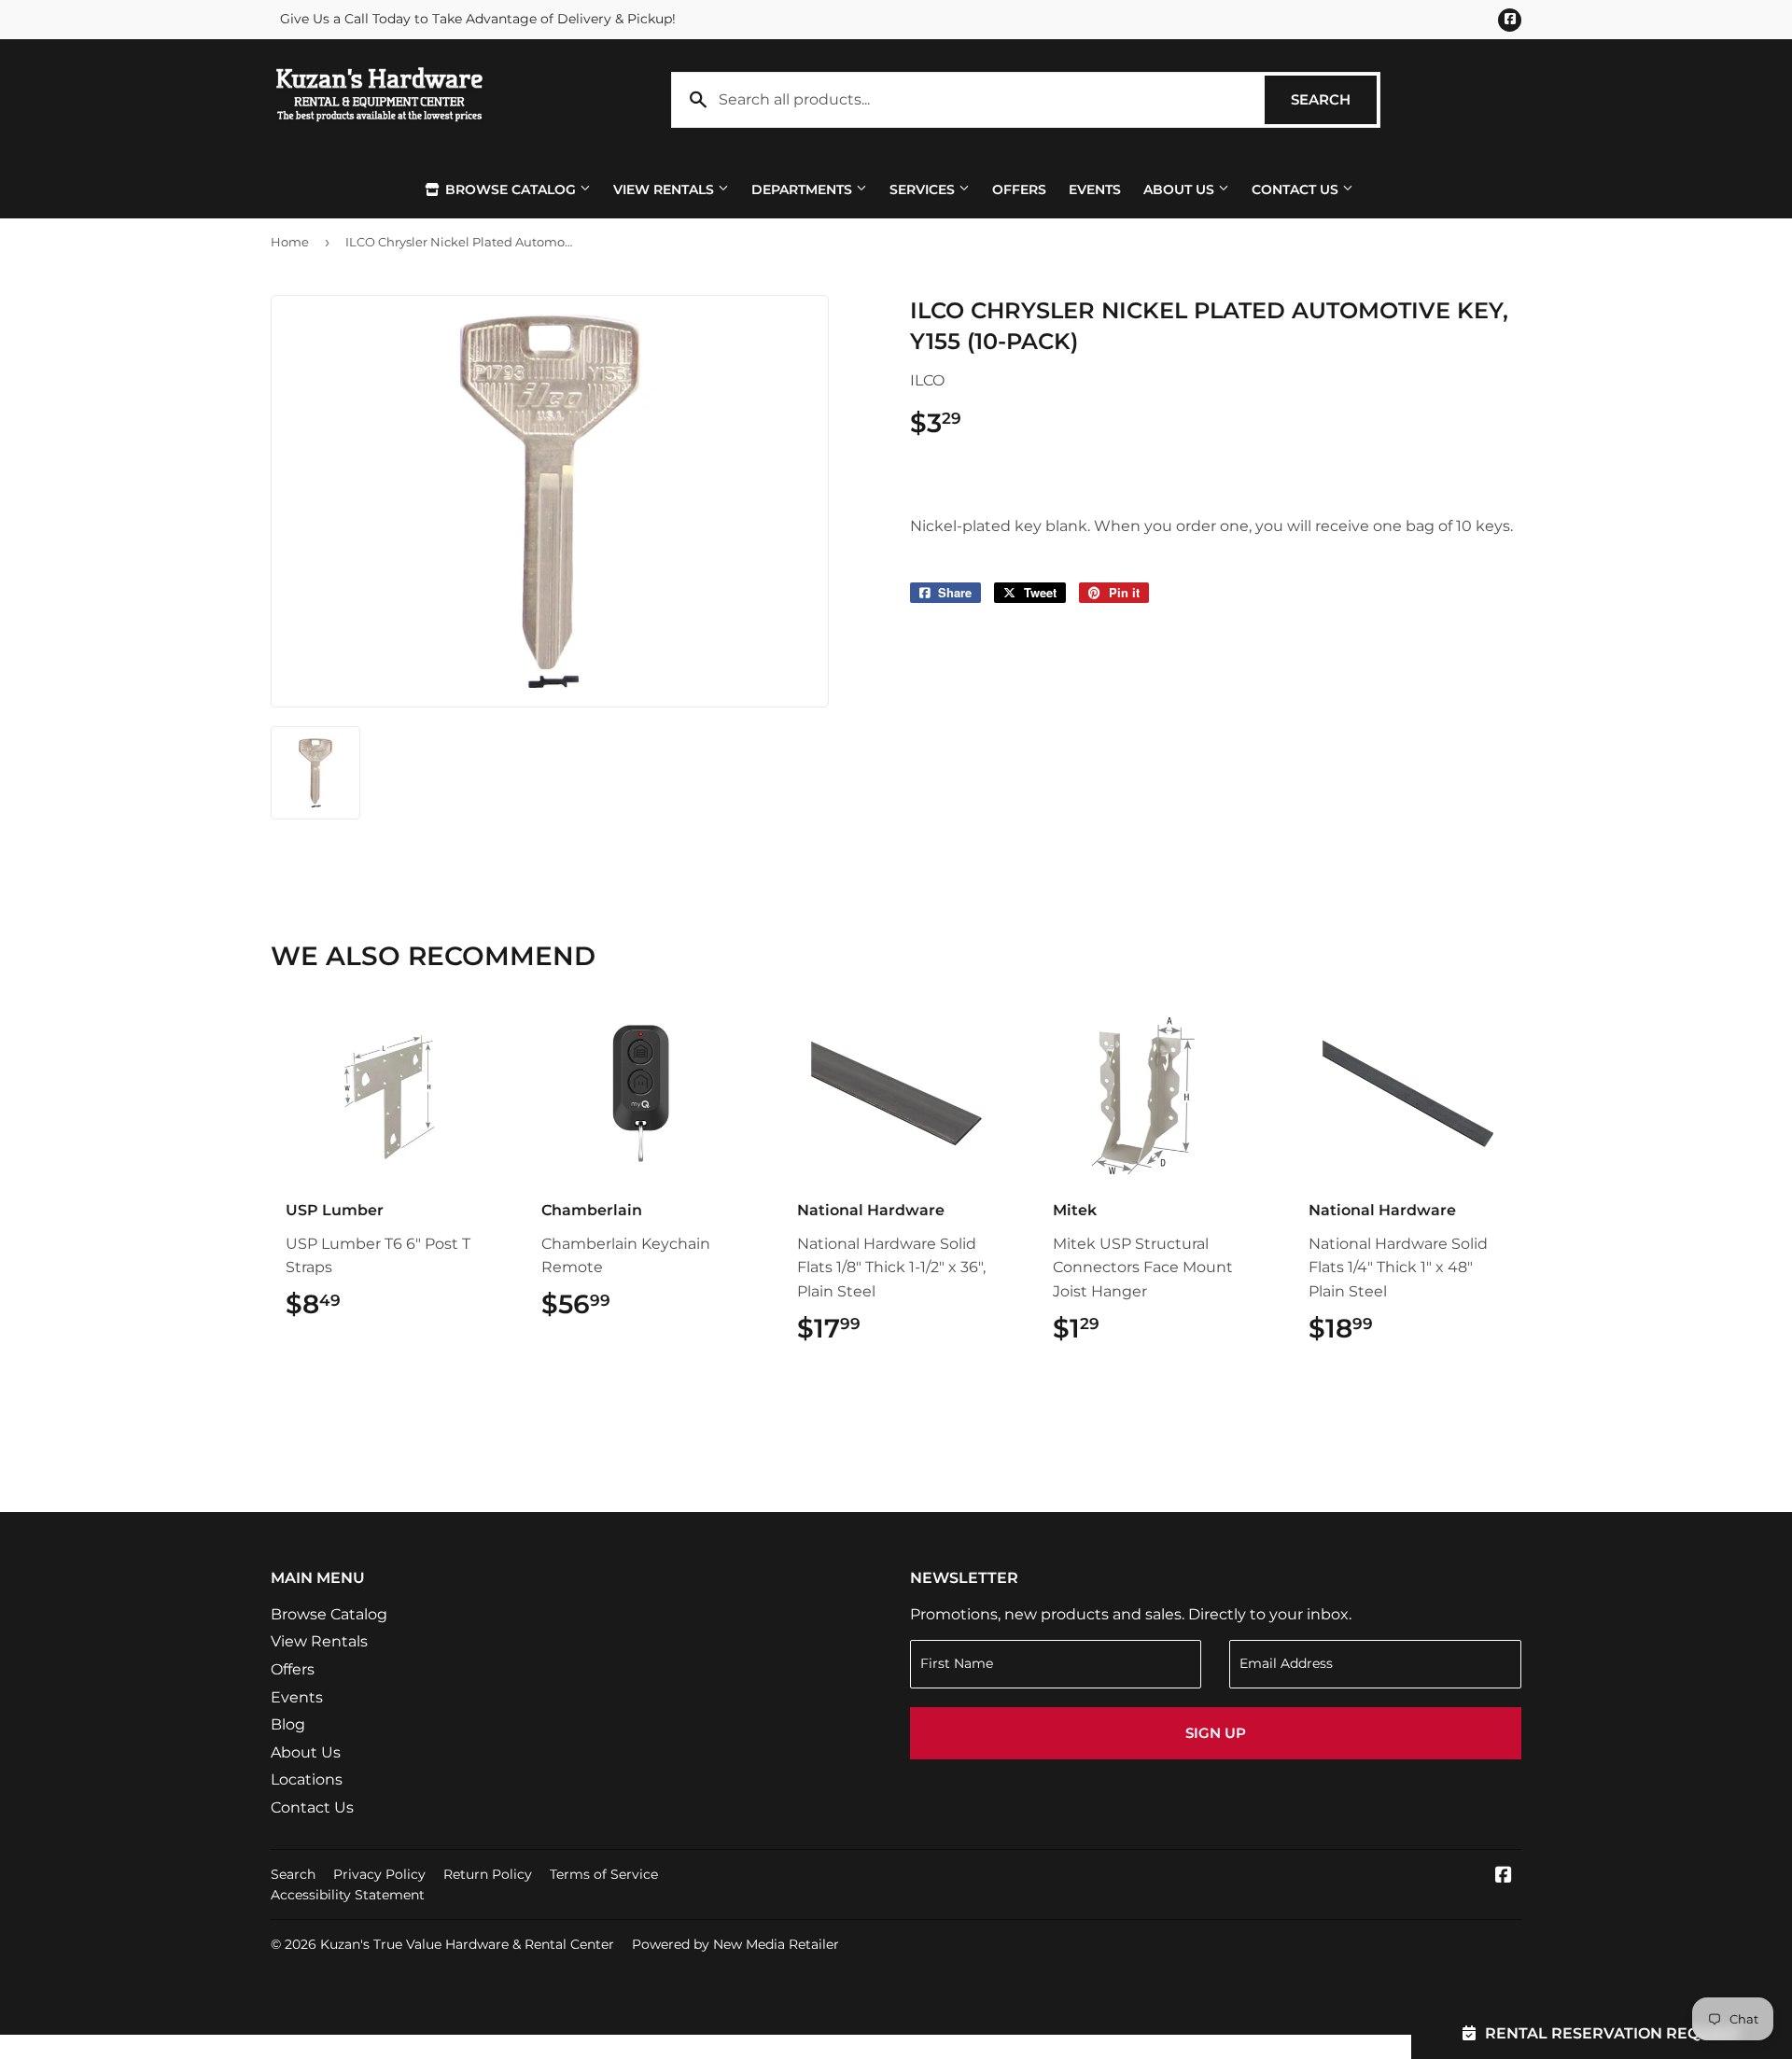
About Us (1181, 189)
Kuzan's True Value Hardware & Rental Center (467, 1944)
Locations (307, 1779)
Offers (1019, 189)
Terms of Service (604, 1874)
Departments (804, 189)
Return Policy (488, 1874)
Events (1095, 189)
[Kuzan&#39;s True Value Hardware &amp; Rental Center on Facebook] (1504, 1877)
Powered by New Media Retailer (735, 1944)
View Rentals (665, 189)
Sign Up (1216, 1733)
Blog (288, 1724)
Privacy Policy (379, 1874)
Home (290, 242)
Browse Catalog (511, 189)
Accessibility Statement (348, 1895)
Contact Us (1297, 189)
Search (1334, 99)
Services (924, 189)
